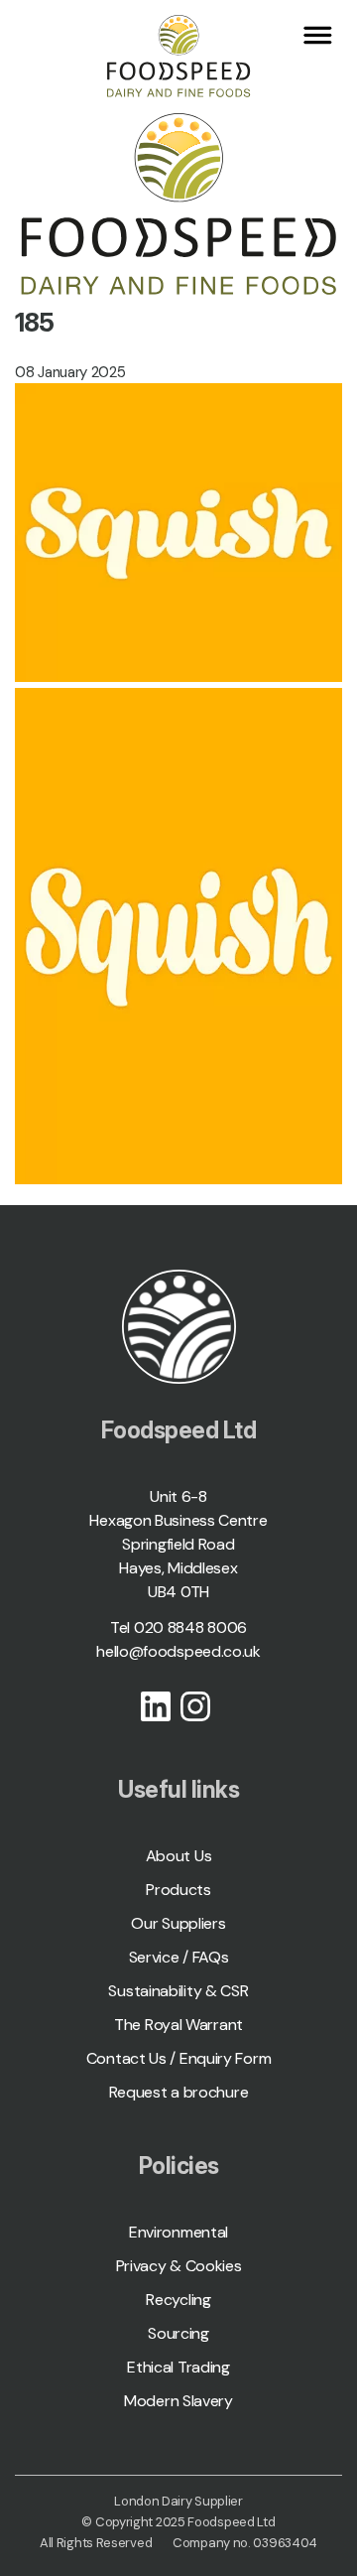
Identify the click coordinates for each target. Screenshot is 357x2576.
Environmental (178, 2232)
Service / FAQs (179, 1957)
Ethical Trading (178, 2367)
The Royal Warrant (178, 2025)
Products (178, 1890)
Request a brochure (179, 2092)
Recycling (178, 2300)
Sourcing (178, 2333)
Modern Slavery (178, 2401)
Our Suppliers (178, 1923)
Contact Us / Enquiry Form (179, 2058)
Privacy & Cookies (179, 2266)
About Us (179, 1856)
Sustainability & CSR (178, 1991)
